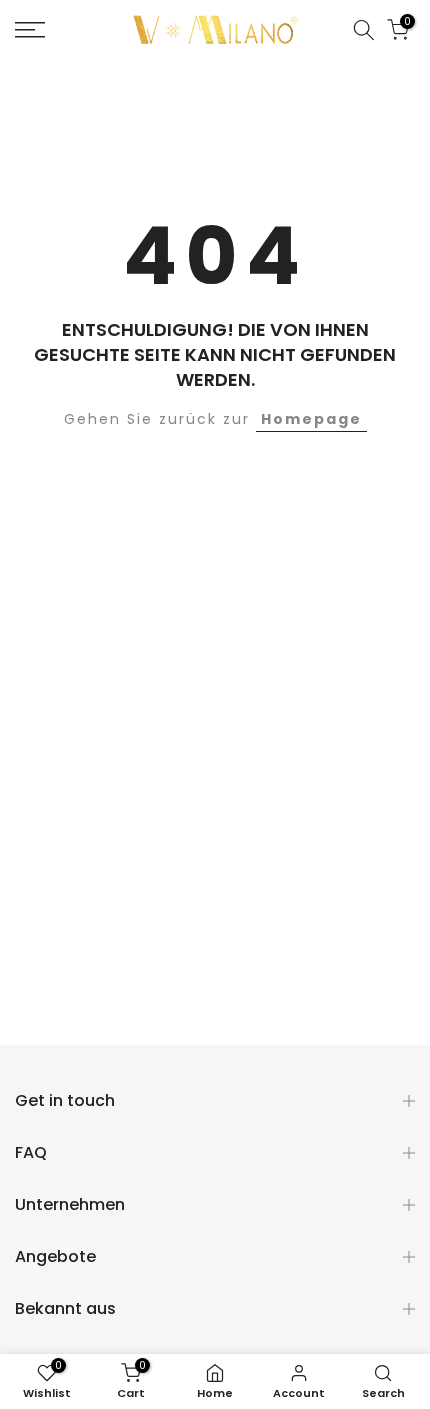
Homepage (311, 419)
